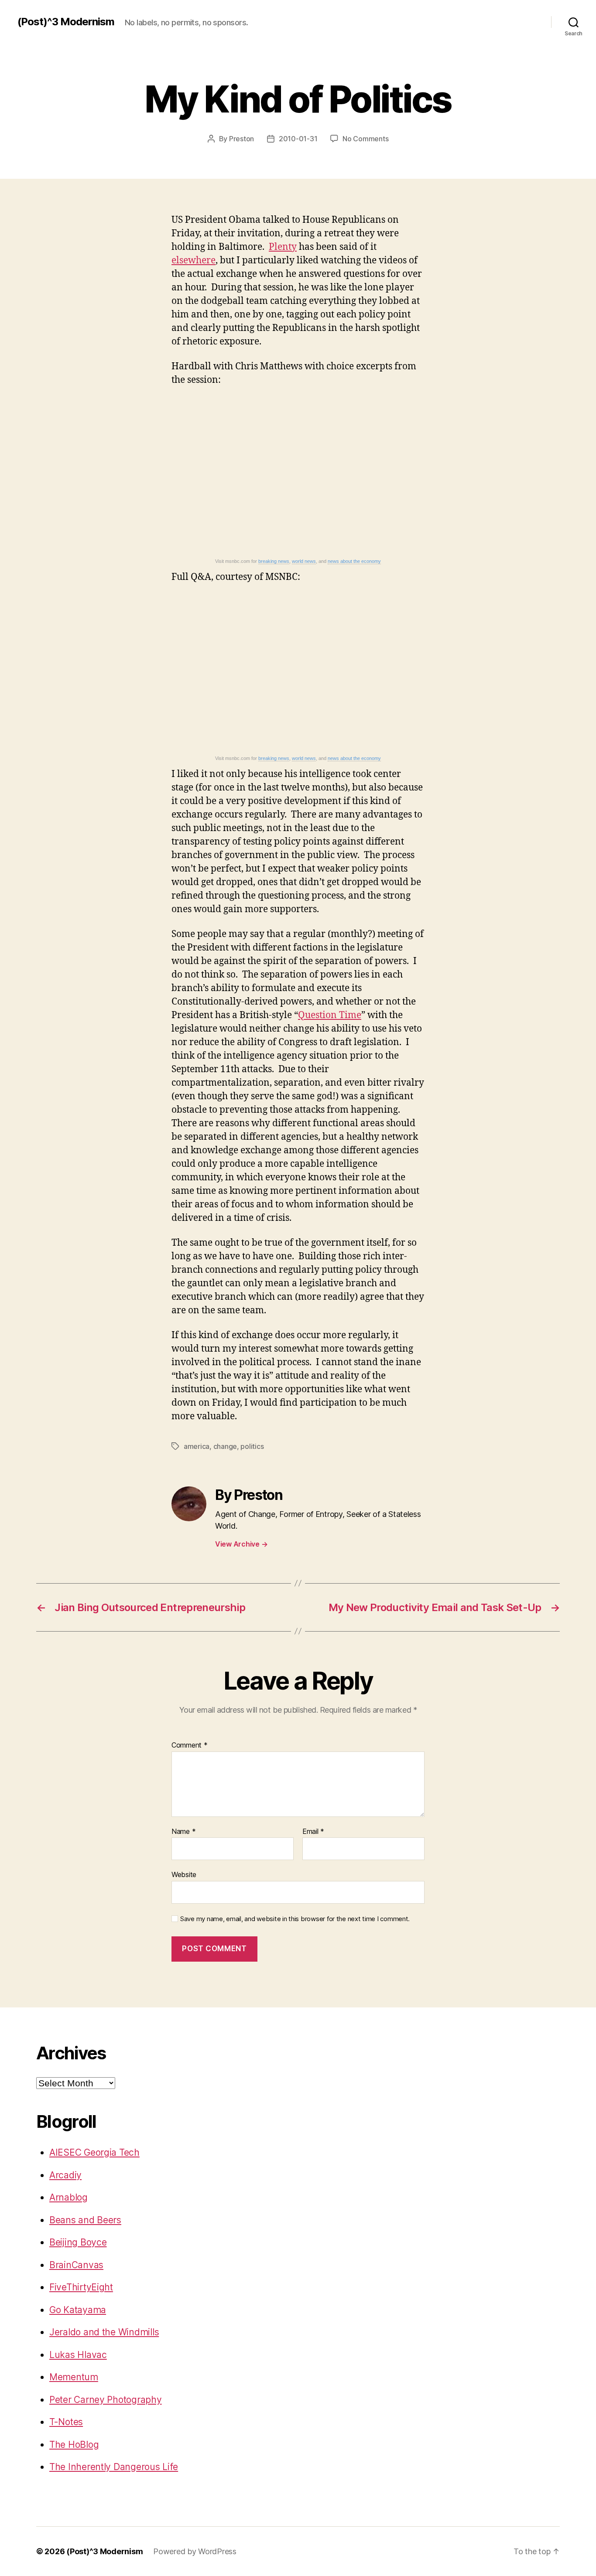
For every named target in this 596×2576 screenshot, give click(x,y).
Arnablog (69, 2197)
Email (313, 1832)
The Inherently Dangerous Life (114, 2467)
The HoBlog (74, 2445)
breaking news (274, 561)
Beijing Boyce (78, 2242)
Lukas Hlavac (78, 2355)
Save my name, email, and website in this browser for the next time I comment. (295, 1919)
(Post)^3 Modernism (66, 22)
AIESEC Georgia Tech (94, 2152)
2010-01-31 (298, 139)
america (197, 1446)
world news (304, 561)
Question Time (330, 1015)
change (225, 1446)
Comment (190, 1745)
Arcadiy (65, 2175)
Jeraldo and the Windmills (104, 2332)
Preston (241, 139)
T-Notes (66, 2422)
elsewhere (194, 261)
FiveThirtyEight (81, 2287)
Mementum (74, 2377)
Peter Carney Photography (106, 2400)
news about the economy (354, 561)
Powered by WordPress (195, 2551)
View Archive (241, 1544)
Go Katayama (78, 2310)
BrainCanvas (76, 2265)
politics (252, 1446)
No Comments (365, 139)
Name (183, 1832)
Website (184, 1874)
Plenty (283, 247)
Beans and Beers (85, 2220)
